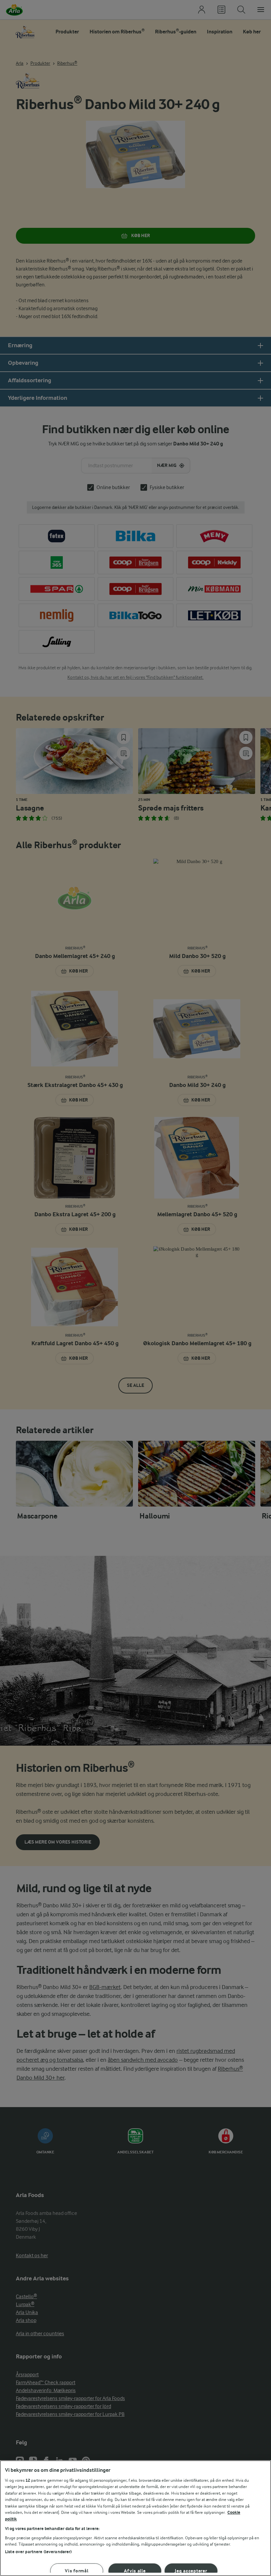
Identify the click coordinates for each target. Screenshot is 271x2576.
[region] (135, 2518)
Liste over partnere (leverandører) (38, 2552)
